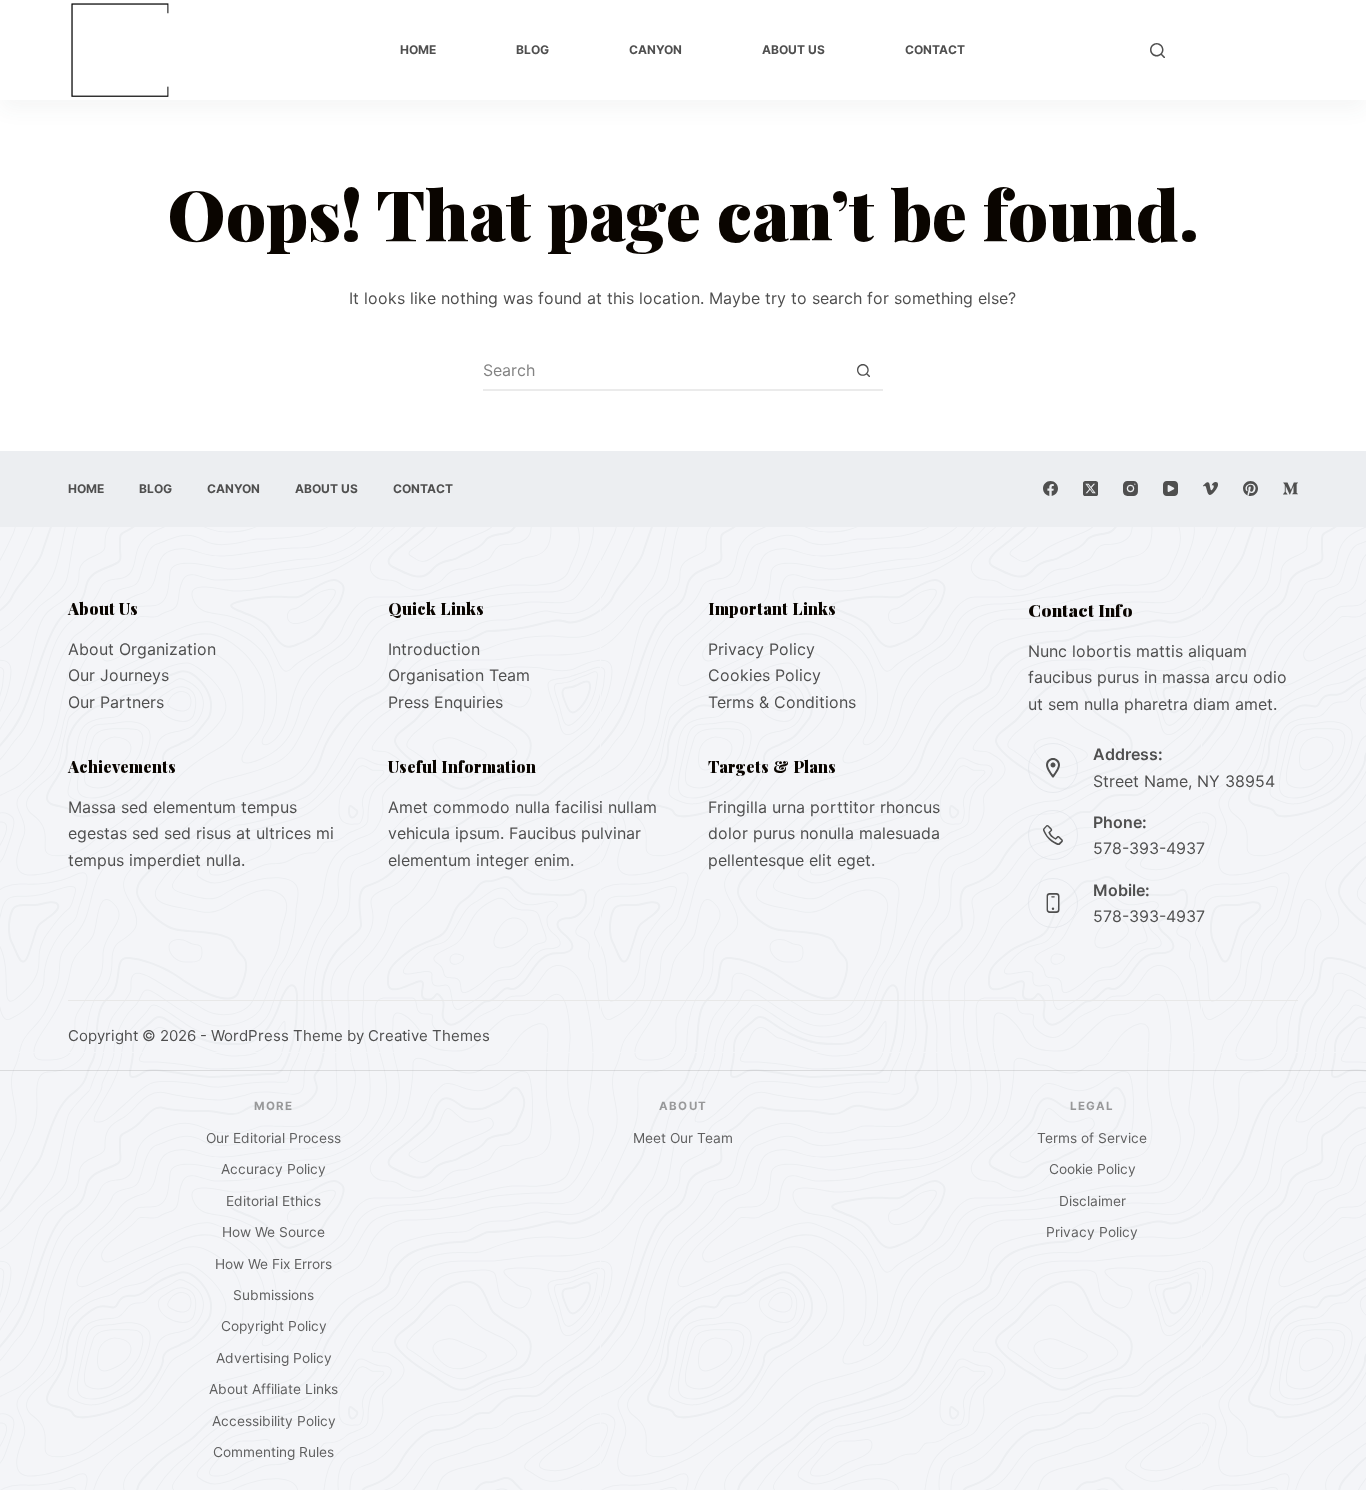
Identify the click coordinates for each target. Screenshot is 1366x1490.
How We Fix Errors (273, 1264)
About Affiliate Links (273, 1389)
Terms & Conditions (782, 702)
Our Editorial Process (273, 1138)
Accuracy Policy (273, 1169)
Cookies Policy (764, 675)
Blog (532, 49)
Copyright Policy (274, 1326)
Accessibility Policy (274, 1421)
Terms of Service (1092, 1138)
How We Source (273, 1232)
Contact (935, 49)
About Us (793, 49)
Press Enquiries (445, 702)
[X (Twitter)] (1090, 488)
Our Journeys (118, 675)
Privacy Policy (761, 649)
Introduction (434, 649)
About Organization (142, 649)
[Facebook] (1050, 488)
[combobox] (664, 370)
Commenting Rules (273, 1452)
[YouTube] (1170, 488)
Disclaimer (1092, 1201)
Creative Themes (429, 1035)
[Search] (1157, 50)
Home (418, 49)
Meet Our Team (683, 1138)
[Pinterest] (1250, 488)
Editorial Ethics (273, 1201)
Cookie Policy (1092, 1169)
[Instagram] (1130, 488)
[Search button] (864, 370)
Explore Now (1241, 50)
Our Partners (116, 702)
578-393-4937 (1149, 848)
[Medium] (1290, 488)
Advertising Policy (274, 1358)
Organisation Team (459, 675)
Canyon (655, 49)
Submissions (273, 1295)
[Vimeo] (1210, 488)
